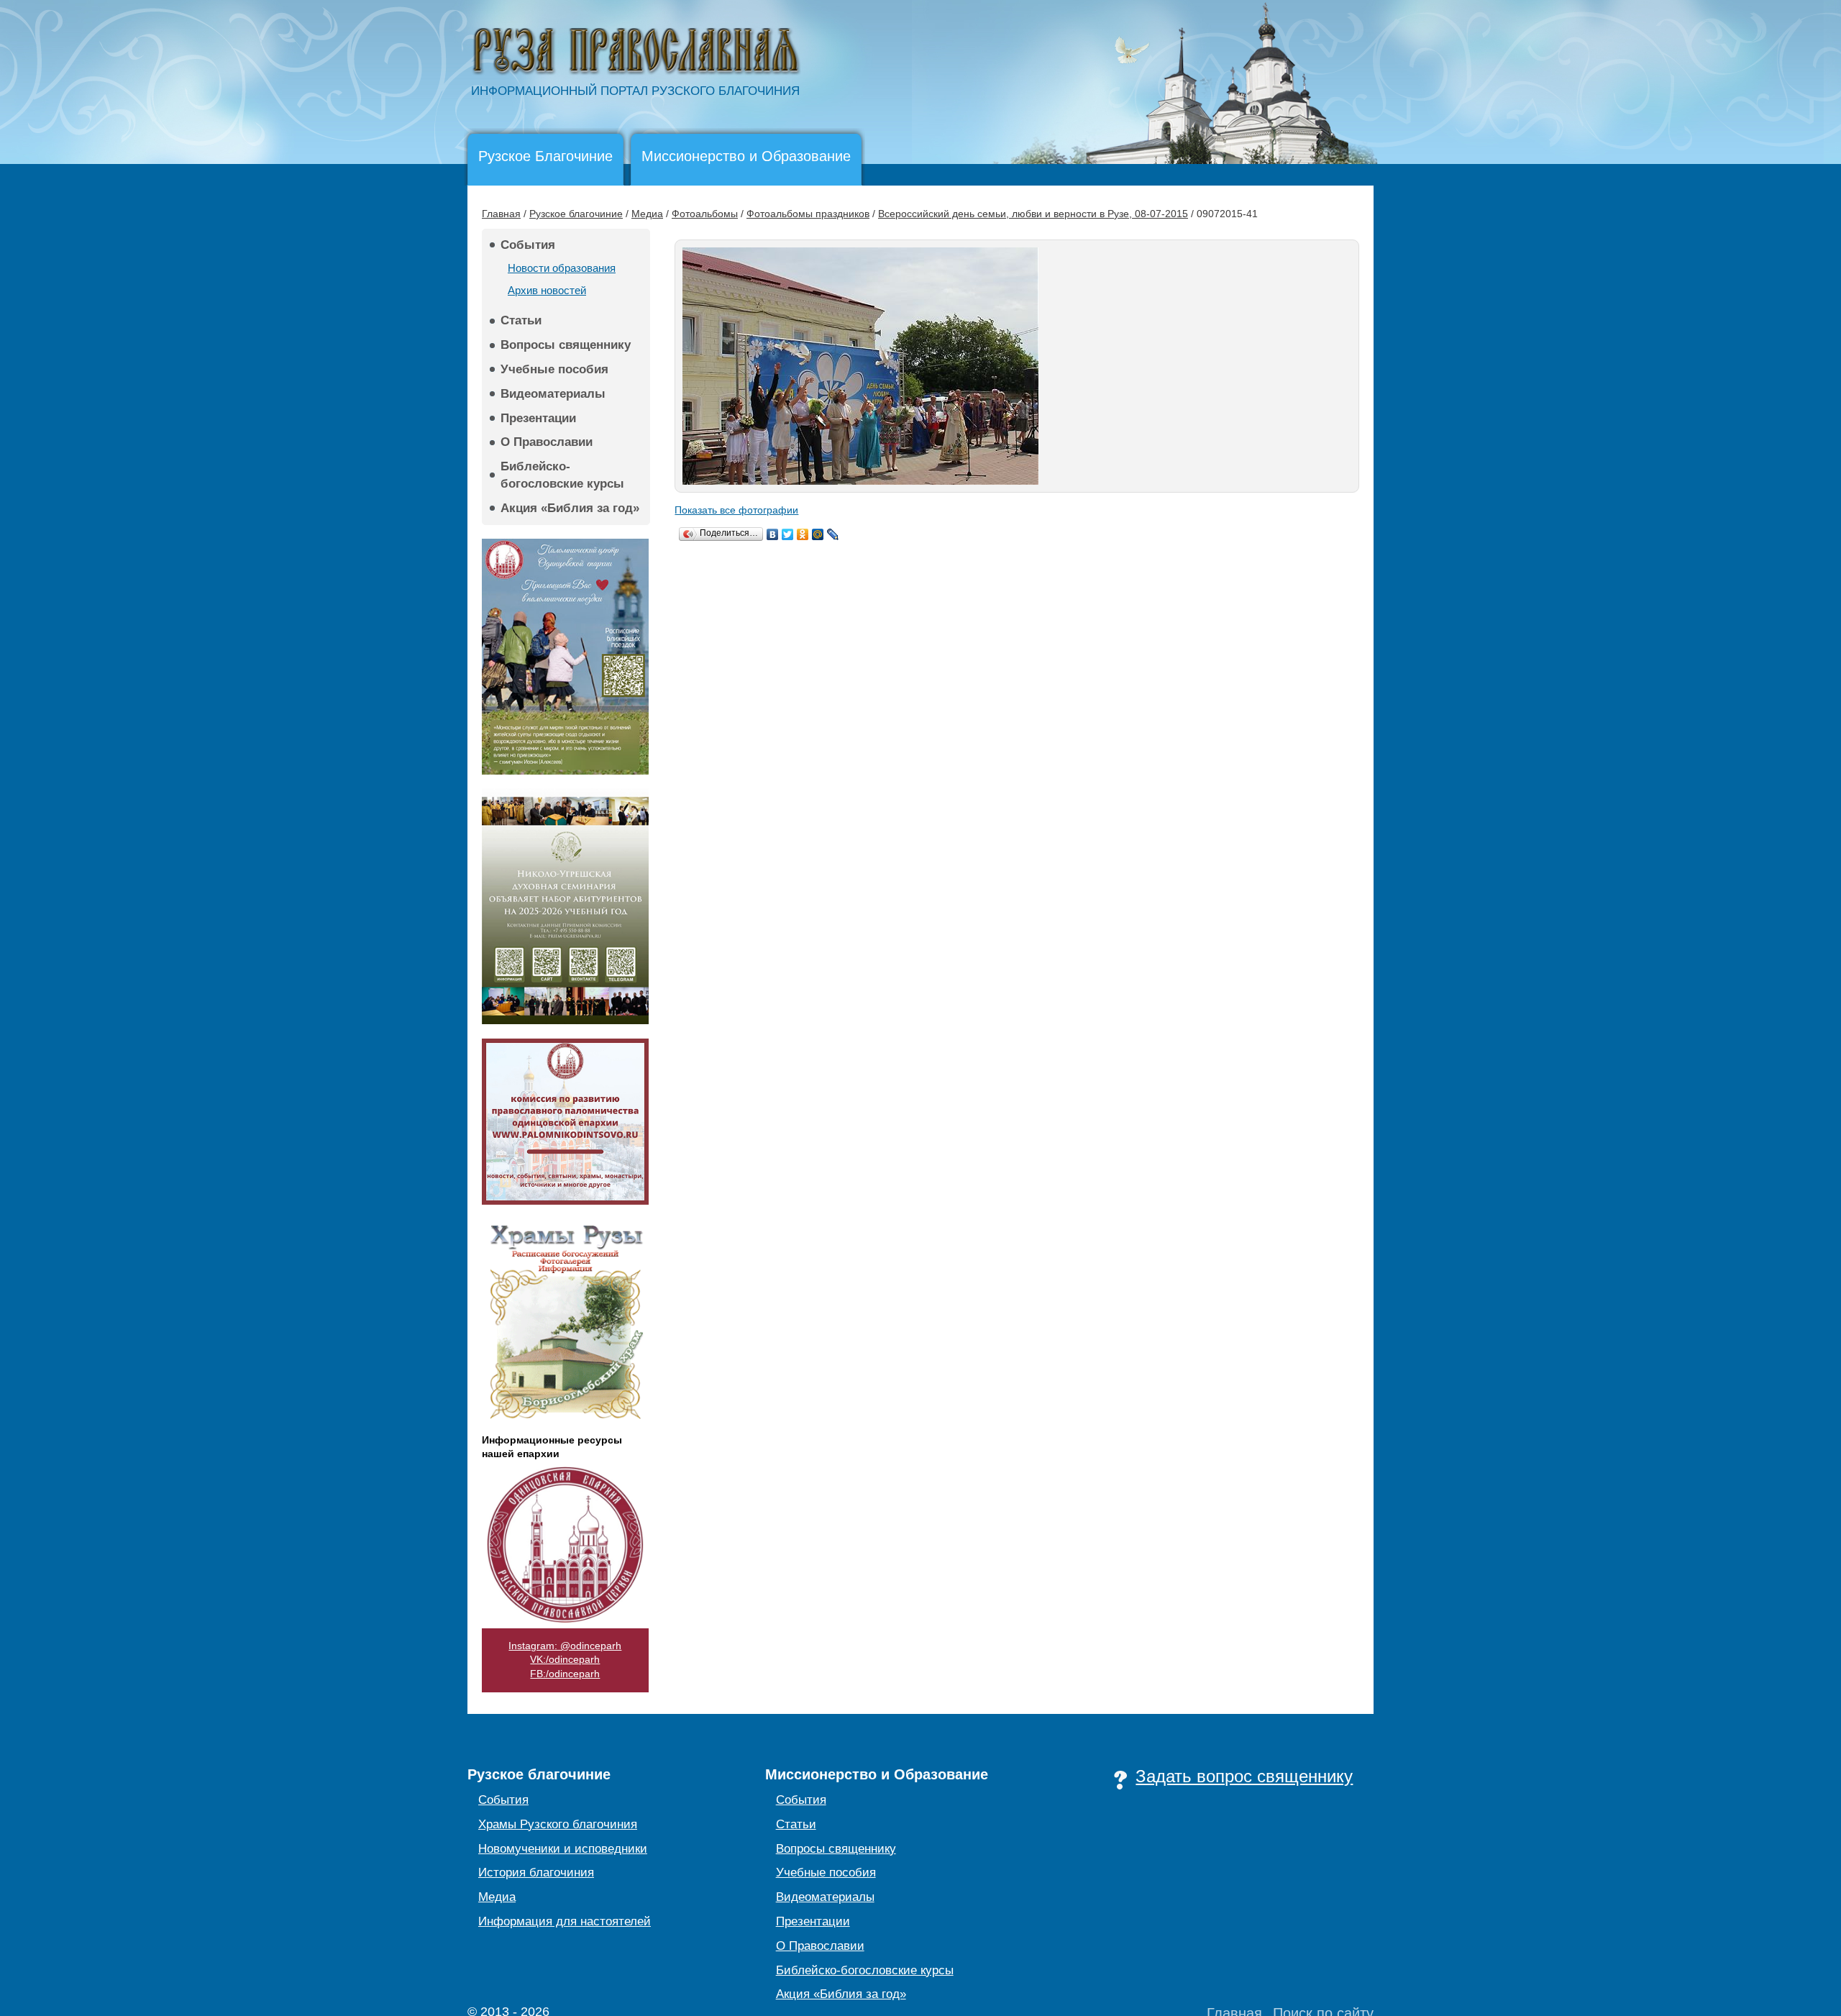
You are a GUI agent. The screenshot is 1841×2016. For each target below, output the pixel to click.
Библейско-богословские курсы (562, 475)
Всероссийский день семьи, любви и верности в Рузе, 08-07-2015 (1033, 214)
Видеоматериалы (553, 394)
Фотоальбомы (705, 214)
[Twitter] (788, 534)
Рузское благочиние (576, 214)
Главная (501, 214)
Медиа (647, 214)
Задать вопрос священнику (1244, 1776)
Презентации (538, 418)
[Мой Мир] (818, 534)
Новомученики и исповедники (563, 1849)
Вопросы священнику (566, 345)
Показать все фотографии (736, 510)
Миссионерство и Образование (746, 156)
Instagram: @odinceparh (565, 1646)
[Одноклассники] (803, 534)
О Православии (547, 442)
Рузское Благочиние (545, 156)
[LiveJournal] (833, 534)
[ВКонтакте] (773, 534)
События (528, 245)
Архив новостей (547, 290)
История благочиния (536, 1873)
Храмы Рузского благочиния (558, 1824)
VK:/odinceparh (565, 1659)
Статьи (521, 320)
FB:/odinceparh (565, 1674)
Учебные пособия (554, 369)
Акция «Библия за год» (570, 508)
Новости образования (562, 268)
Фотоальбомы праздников (808, 214)
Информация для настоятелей (565, 1921)
